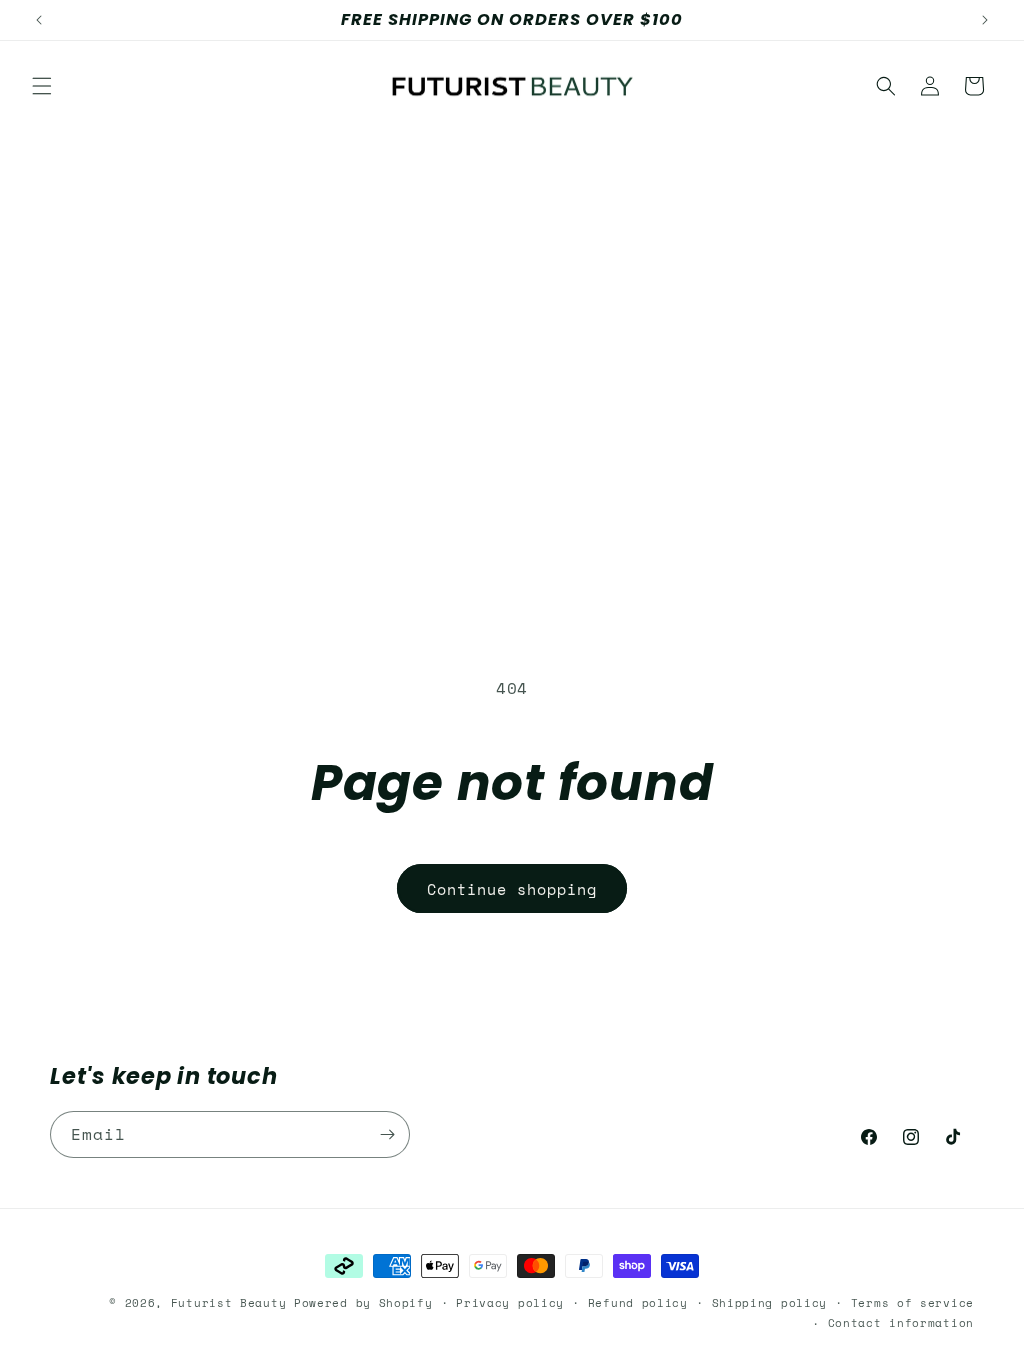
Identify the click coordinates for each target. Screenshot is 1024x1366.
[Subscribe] (387, 1134)
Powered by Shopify (363, 1303)
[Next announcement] (985, 20)
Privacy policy (510, 1303)
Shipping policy (770, 1303)
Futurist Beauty (229, 1303)
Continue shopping (512, 889)
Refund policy (638, 1303)
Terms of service (912, 1303)
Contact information (901, 1323)
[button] (42, 86)
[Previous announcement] (39, 20)
